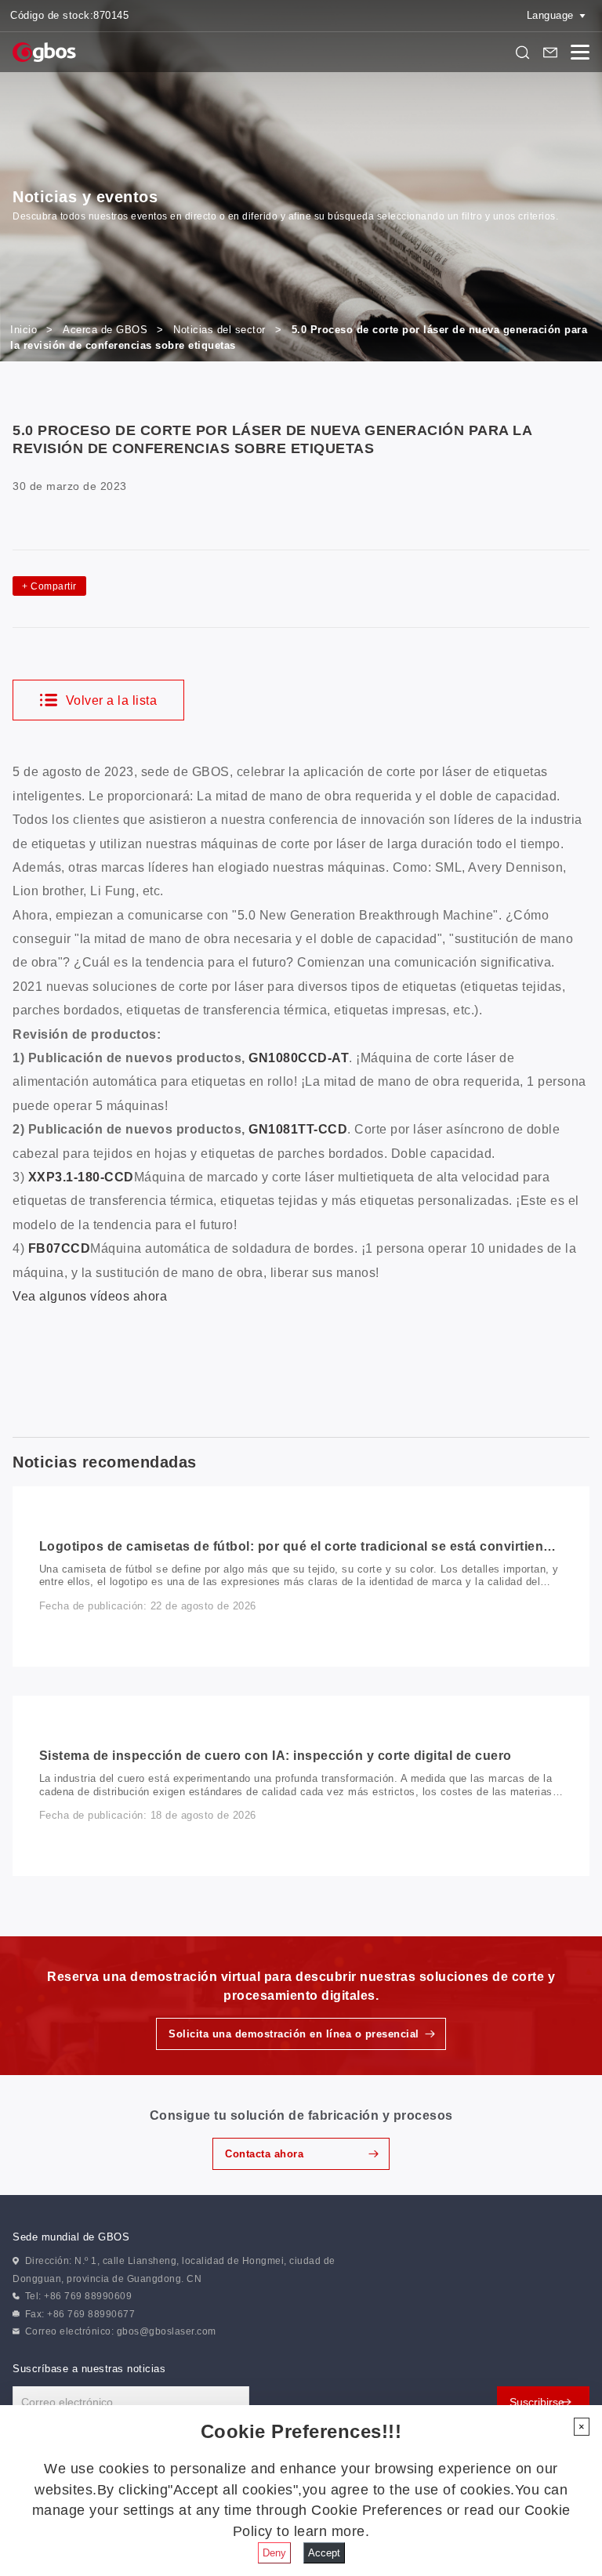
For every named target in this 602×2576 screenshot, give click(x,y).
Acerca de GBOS (105, 330)
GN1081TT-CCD (298, 1129)
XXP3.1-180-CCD (81, 1177)
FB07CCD (60, 1248)
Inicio (24, 330)
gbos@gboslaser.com (167, 2331)
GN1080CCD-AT (299, 1058)
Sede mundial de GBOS (71, 2237)
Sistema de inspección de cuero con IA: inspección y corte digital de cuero (276, 1756)
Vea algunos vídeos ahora (90, 1296)
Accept (324, 2553)
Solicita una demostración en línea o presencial (294, 2034)
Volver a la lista (109, 700)
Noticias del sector (219, 330)
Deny (274, 2553)
